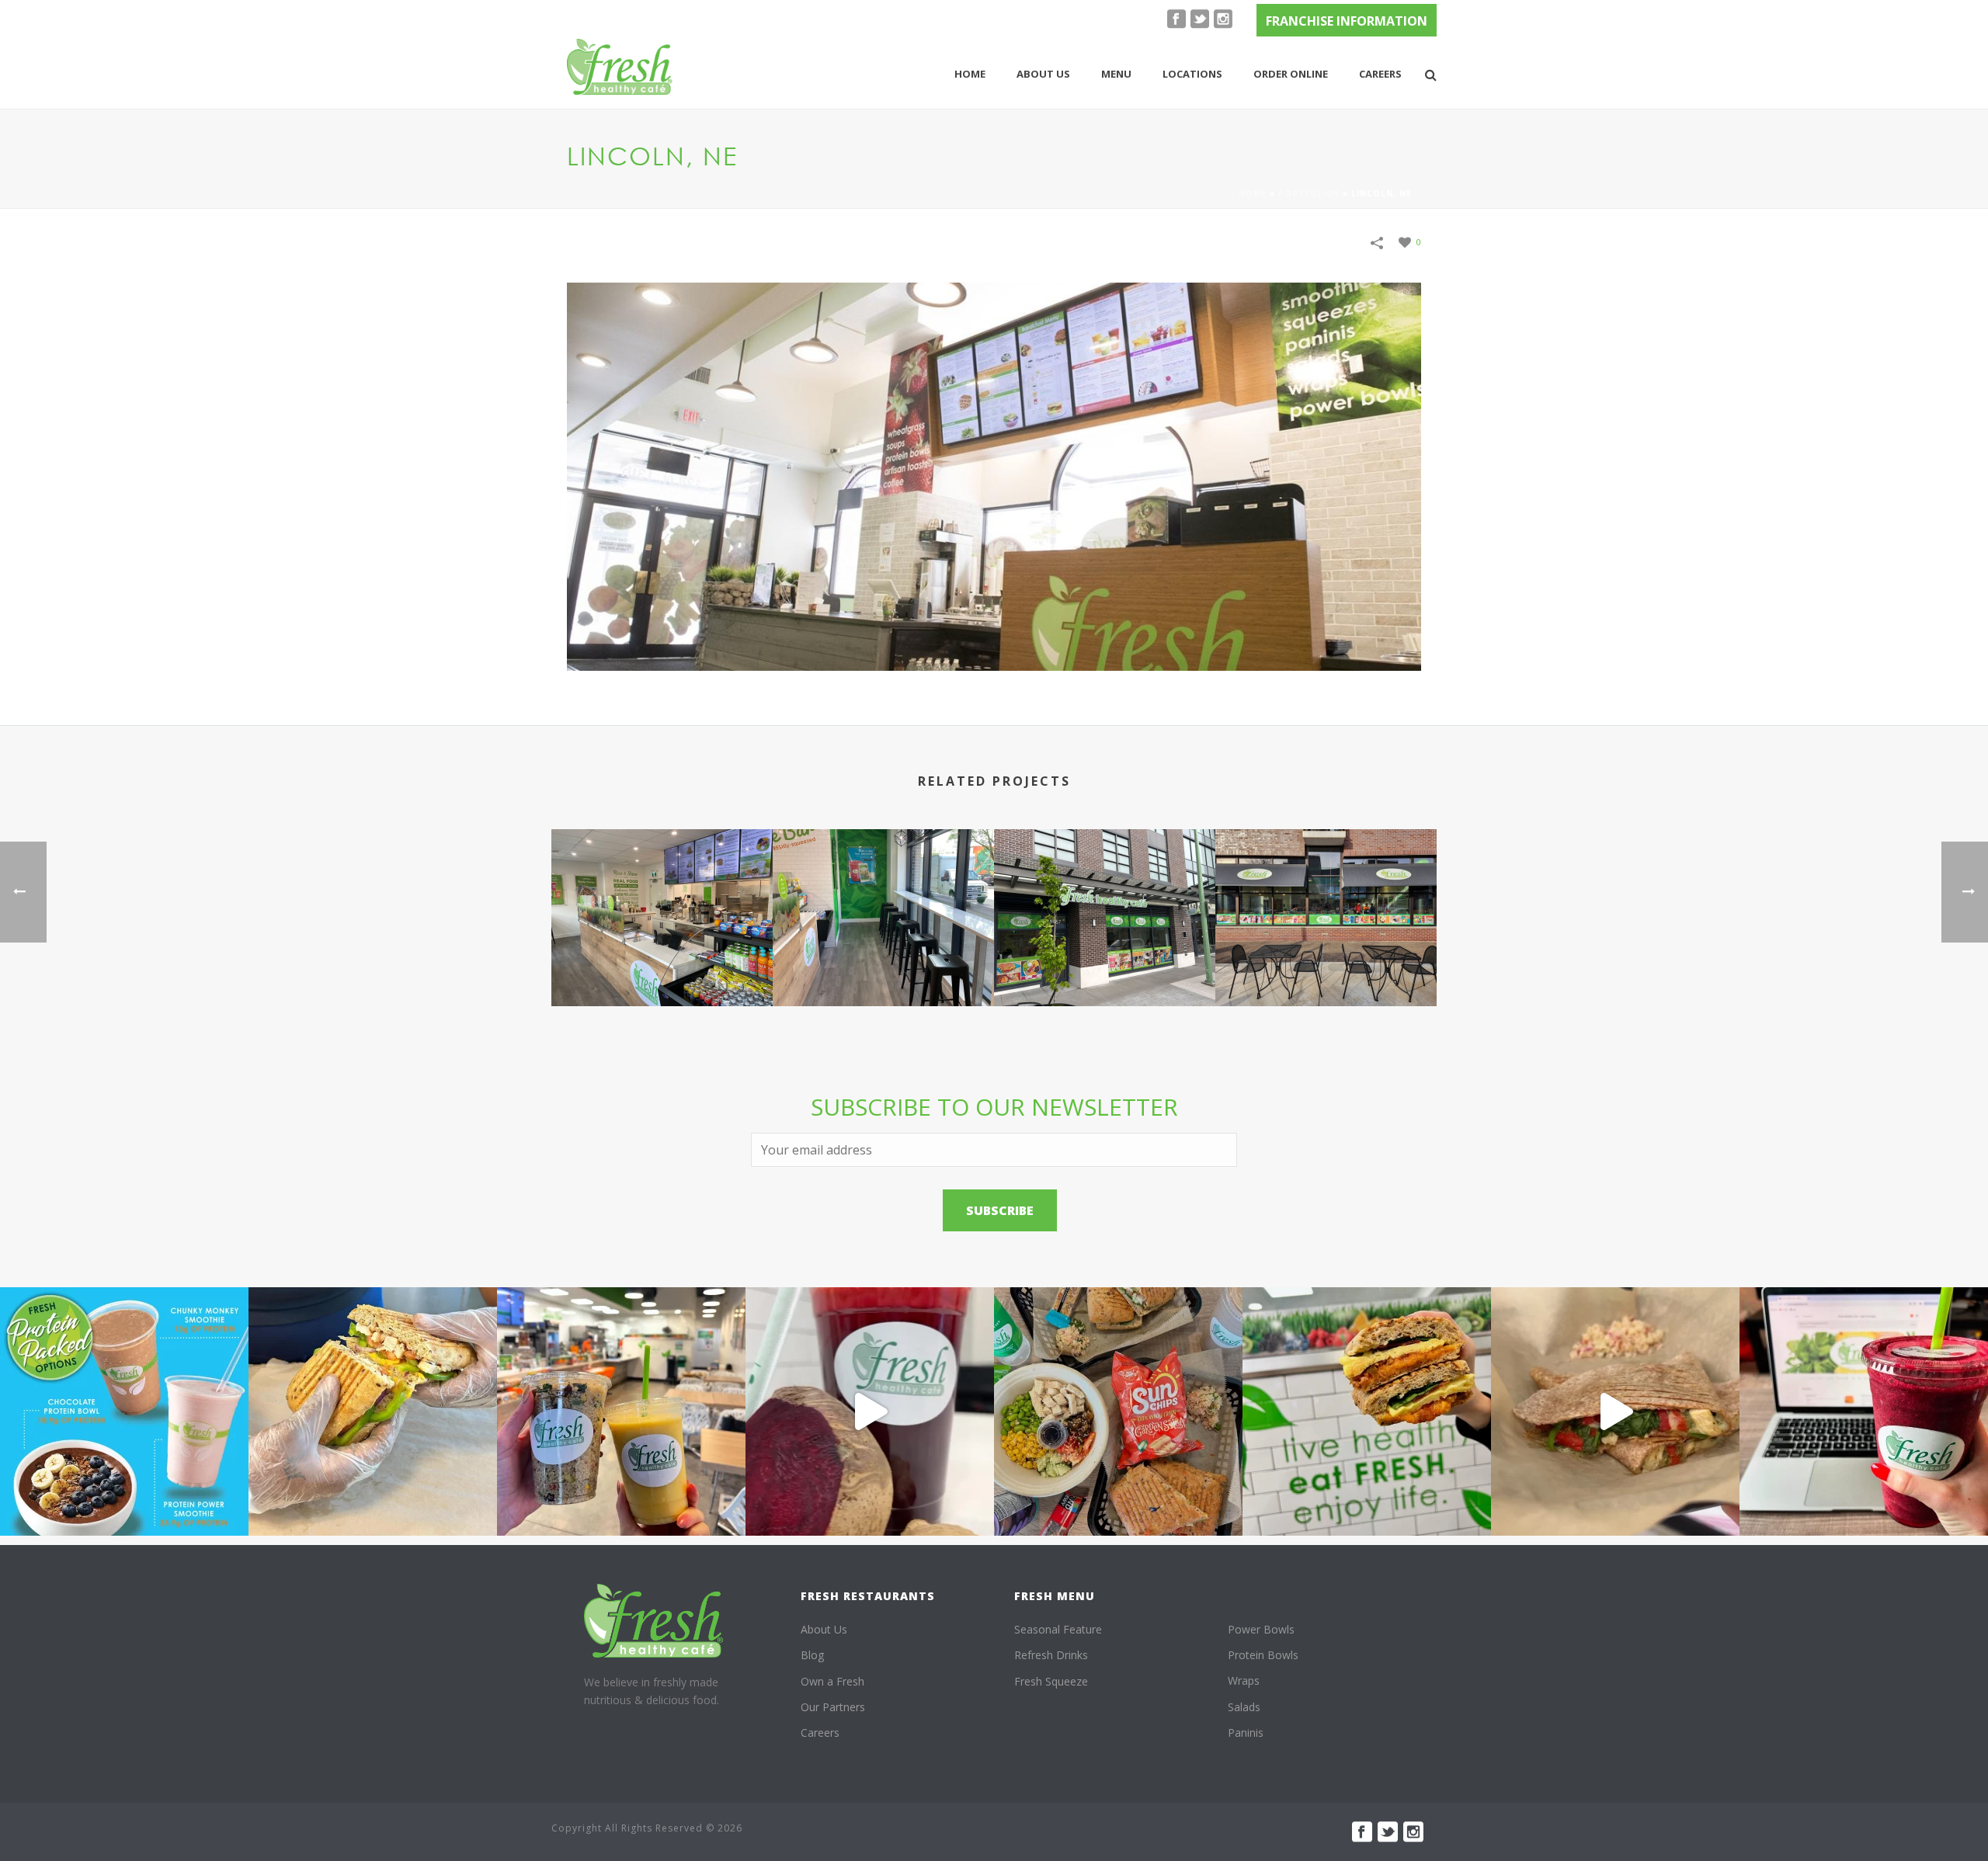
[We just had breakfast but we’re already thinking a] (373, 1411)
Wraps (1244, 1680)
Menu (1116, 74)
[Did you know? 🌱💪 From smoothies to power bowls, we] (124, 1411)
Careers (1380, 74)
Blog (812, 1655)
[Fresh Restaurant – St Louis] (1326, 896)
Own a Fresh (832, 1681)
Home (970, 74)
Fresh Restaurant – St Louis (1326, 965)
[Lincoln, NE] (994, 475)
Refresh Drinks (1051, 1655)
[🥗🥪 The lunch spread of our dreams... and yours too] (1118, 1411)
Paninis (1246, 1733)
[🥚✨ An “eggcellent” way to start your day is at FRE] (1367, 1411)
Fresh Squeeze (1051, 1681)
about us (1043, 74)
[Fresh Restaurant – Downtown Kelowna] (662, 896)
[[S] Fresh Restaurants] (654, 1621)
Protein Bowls (1263, 1655)
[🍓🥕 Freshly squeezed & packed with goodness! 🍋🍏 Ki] (870, 1411)
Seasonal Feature (1058, 1629)
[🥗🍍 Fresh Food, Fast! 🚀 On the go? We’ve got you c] (621, 1411)
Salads (1244, 1707)
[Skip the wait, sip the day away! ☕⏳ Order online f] (1864, 1411)
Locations (1192, 74)
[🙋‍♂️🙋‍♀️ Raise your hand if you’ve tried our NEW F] (1615, 1411)
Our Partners (833, 1707)
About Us (824, 1629)
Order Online (1291, 74)
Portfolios (1309, 193)
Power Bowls (1261, 1629)
